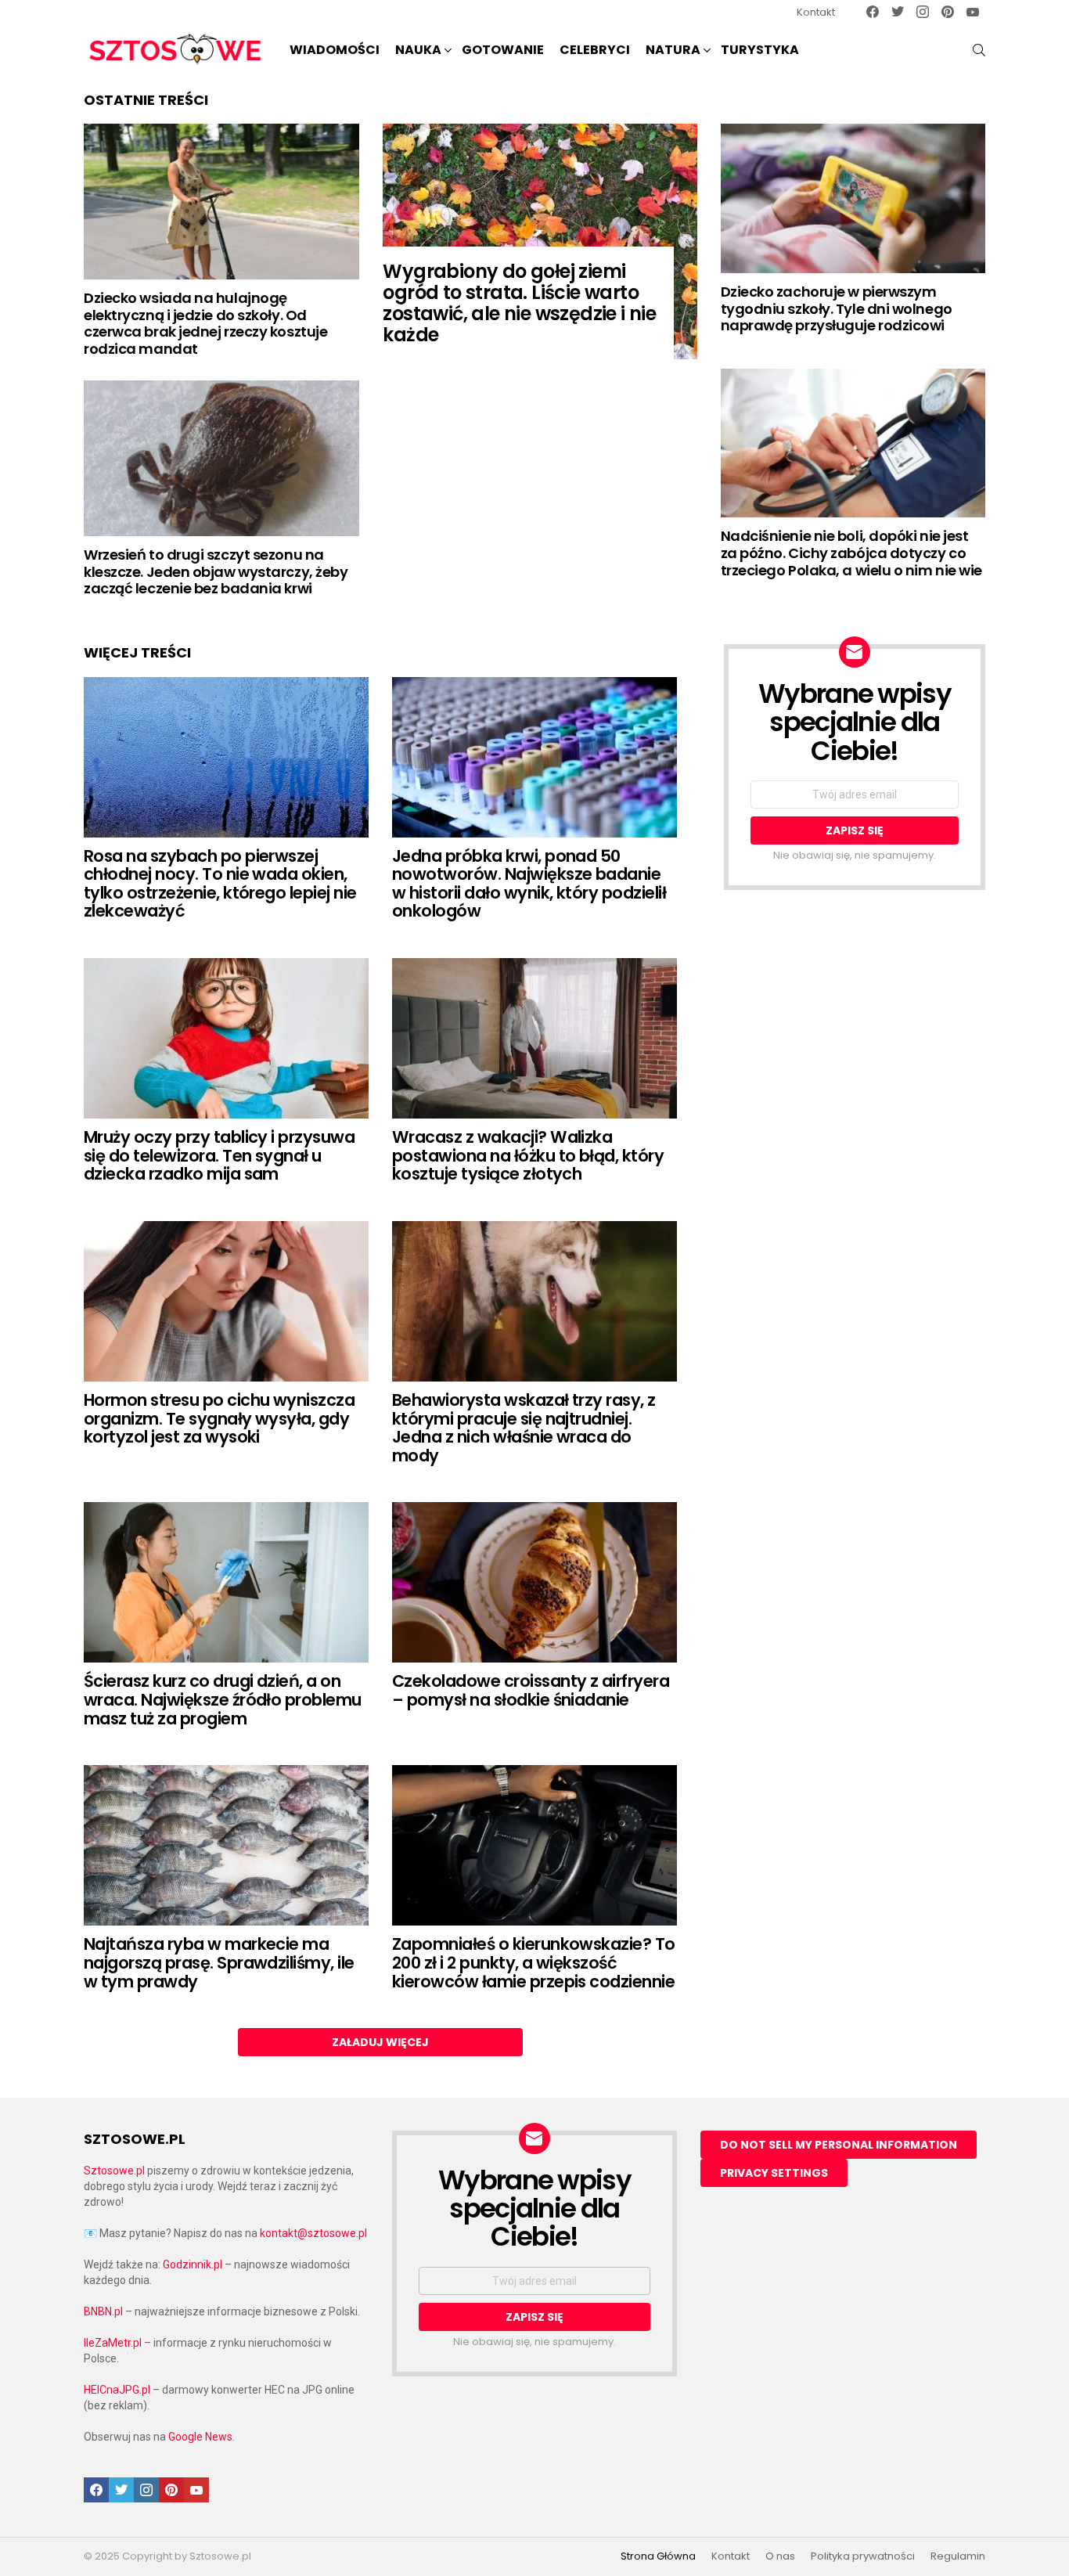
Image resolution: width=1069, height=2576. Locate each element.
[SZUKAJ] (979, 50)
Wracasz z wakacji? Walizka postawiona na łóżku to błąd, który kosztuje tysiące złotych (528, 1155)
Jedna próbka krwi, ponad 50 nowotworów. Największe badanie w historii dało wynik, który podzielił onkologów (529, 884)
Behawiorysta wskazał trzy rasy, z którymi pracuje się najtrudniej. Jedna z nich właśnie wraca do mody (524, 1428)
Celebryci (595, 50)
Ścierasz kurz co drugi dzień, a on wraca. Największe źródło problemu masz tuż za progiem (223, 1699)
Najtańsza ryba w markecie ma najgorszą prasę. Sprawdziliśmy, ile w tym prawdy (219, 1962)
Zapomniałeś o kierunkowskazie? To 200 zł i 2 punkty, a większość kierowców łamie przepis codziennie (534, 1962)
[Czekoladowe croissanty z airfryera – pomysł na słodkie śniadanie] (534, 1582)
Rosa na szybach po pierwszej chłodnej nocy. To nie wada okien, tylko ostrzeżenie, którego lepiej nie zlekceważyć (220, 884)
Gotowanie (503, 50)
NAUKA (418, 50)
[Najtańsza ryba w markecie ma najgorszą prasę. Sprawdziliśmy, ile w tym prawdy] (226, 1845)
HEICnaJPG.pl (117, 2390)
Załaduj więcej (380, 2042)
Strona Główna (658, 2556)
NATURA (673, 50)
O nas (780, 2556)
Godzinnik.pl (193, 2264)
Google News (200, 2437)
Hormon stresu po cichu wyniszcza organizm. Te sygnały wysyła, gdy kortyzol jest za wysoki (219, 1418)
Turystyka (760, 50)
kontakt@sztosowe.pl (313, 2233)
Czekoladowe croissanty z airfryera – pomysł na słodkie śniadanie (531, 1690)
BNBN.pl (103, 2311)
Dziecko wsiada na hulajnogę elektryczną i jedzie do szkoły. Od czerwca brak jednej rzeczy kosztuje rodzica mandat (205, 323)
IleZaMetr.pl (113, 2343)
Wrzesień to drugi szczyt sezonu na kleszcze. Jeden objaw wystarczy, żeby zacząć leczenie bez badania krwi (216, 571)
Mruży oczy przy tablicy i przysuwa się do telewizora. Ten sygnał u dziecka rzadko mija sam (219, 1155)
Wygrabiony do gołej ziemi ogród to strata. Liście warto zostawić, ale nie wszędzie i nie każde (519, 303)
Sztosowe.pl (114, 2171)
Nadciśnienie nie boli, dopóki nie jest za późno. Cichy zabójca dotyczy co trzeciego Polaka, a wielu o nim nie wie (851, 553)
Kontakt (816, 12)
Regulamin (958, 2556)
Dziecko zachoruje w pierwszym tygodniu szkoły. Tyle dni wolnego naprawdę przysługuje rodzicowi (837, 308)
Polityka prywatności (863, 2556)
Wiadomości (335, 50)
